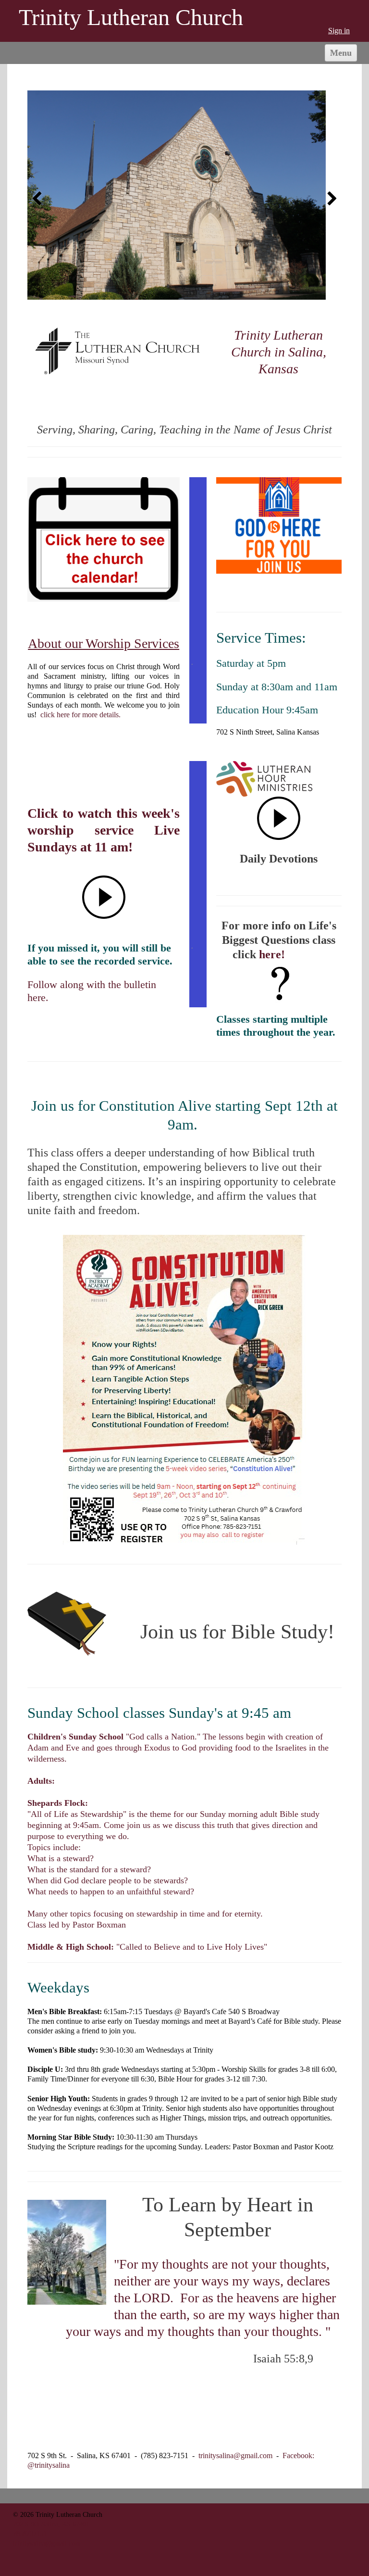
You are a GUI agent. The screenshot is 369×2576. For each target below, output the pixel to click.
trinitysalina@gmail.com (235, 2455)
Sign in (339, 31)
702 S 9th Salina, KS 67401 (51, 2524)
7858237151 (30, 2534)
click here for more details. (80, 715)
